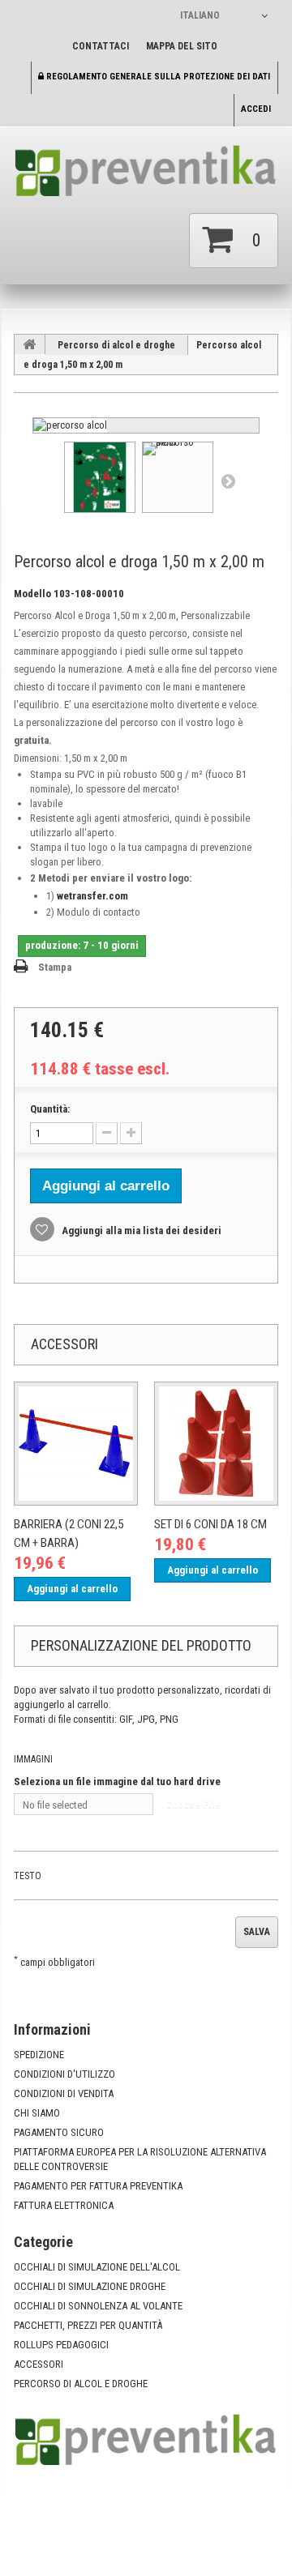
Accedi (256, 109)
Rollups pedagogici (61, 2345)
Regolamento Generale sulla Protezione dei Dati (157, 77)
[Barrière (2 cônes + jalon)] (76, 1444)
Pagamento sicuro (59, 2132)
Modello (32, 594)
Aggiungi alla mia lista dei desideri (140, 1230)
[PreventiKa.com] (146, 176)
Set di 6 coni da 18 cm (210, 1524)
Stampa (55, 967)
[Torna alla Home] (30, 344)
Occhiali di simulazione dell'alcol (97, 2267)
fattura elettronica (64, 2205)
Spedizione (39, 2055)
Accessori (39, 2364)
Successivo (228, 481)
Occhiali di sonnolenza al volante (98, 2306)
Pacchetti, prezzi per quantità (88, 2325)
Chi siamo (37, 2113)
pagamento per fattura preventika (98, 2186)
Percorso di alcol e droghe (116, 345)
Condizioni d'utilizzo (64, 2074)
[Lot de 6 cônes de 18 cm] (216, 1444)
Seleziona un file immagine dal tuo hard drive (117, 1781)
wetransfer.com (92, 896)
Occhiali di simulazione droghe (90, 2286)
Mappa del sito (182, 46)
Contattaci (101, 46)
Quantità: (50, 1109)
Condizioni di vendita (64, 2093)
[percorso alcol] (70, 425)
